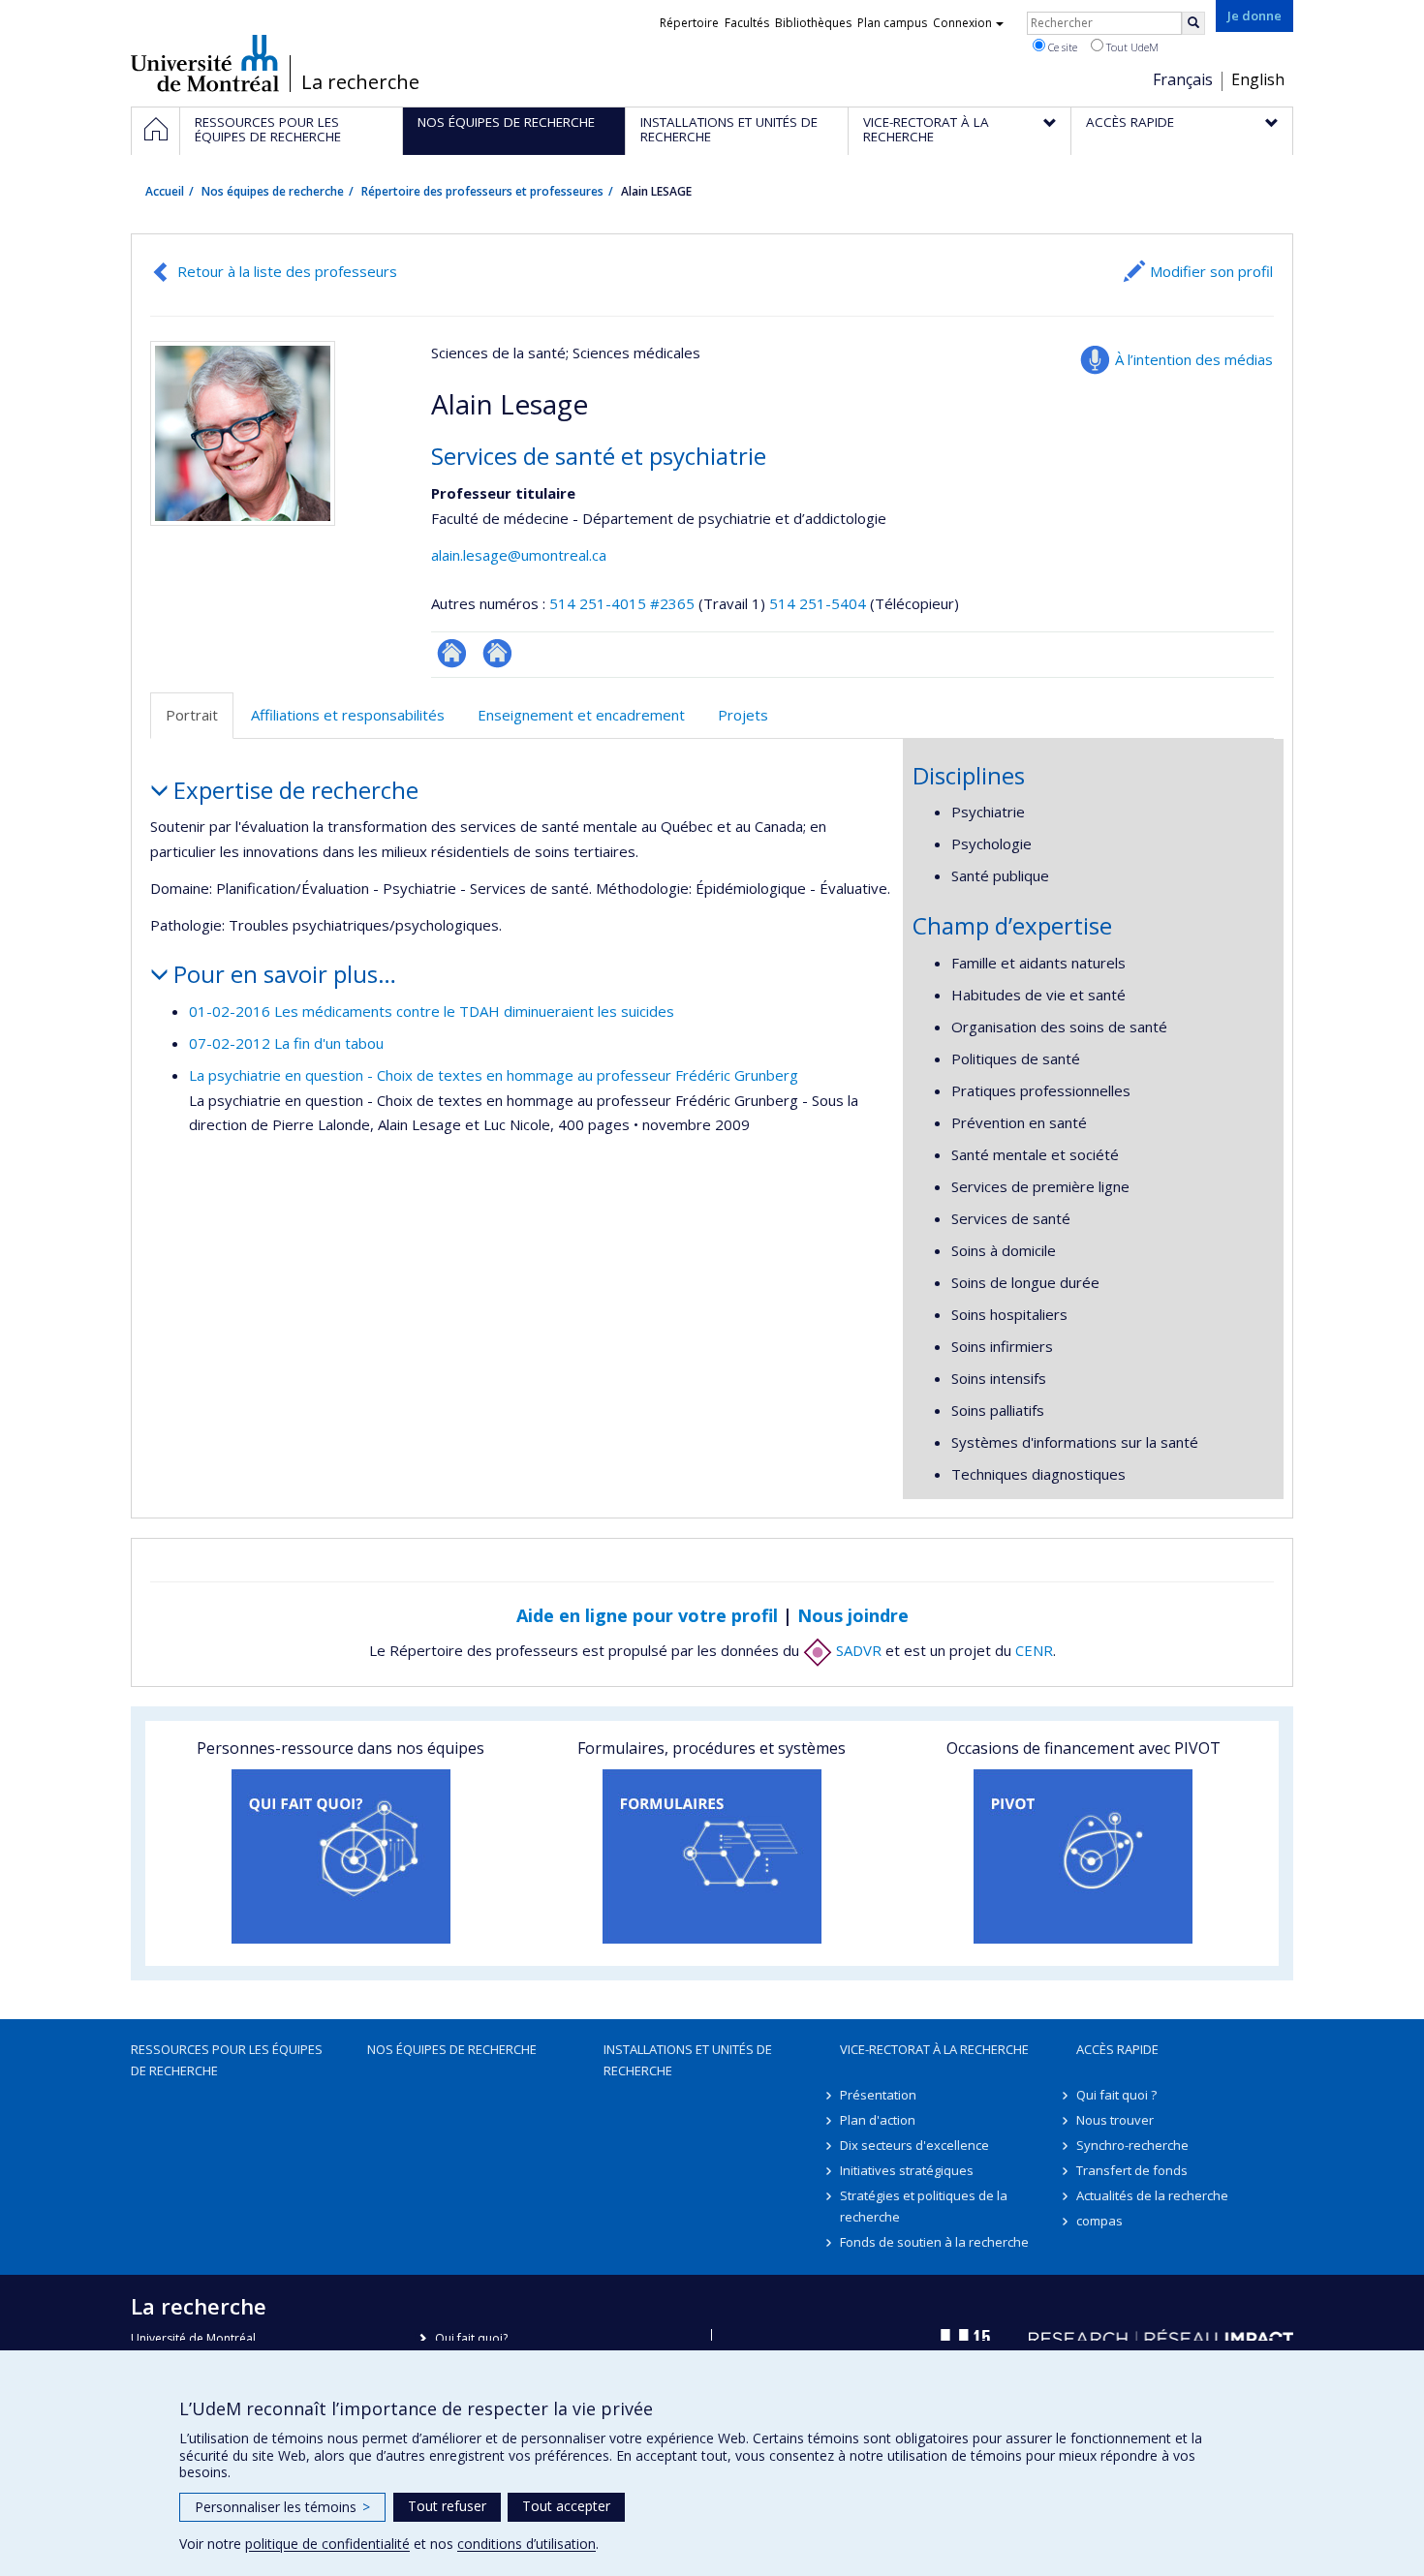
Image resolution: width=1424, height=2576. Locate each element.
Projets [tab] (743, 715)
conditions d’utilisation (526, 2544)
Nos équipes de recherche (273, 191)
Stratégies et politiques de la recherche (924, 2206)
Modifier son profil (1211, 271)
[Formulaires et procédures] (712, 1856)
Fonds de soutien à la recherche (934, 2242)
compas (1099, 2221)
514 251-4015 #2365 (622, 603)
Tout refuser (447, 2506)
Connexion (962, 23)
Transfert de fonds (1132, 2170)
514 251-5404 (820, 603)
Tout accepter (566, 2506)
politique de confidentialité (327, 2544)
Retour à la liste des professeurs (287, 271)
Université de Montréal (205, 63)
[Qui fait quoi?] (341, 1856)
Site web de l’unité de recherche (497, 653)
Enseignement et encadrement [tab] (581, 715)
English (1258, 79)
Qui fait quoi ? (1116, 2095)
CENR (1034, 1650)
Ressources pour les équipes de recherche (227, 2060)
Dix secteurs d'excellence (914, 2145)
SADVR (857, 1650)
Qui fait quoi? (471, 2338)
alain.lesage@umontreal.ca (519, 555)
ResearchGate (452, 653)
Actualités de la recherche (1152, 2195)
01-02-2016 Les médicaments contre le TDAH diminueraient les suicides (432, 1011)
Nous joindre (853, 1615)
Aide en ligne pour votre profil (647, 1615)
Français (1183, 79)
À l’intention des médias (1194, 359)
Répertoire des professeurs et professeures (482, 191)
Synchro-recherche (1132, 2145)
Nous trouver (1115, 2120)
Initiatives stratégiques (907, 2170)
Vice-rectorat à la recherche (934, 2049)
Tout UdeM (1131, 47)
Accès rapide (1117, 2049)
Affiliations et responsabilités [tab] (348, 715)
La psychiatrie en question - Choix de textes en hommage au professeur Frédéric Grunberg (494, 1075)
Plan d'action (878, 2120)
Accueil (165, 191)
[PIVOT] (1083, 1856)
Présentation (878, 2095)
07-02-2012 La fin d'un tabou (286, 1043)
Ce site (1061, 47)
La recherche (360, 82)
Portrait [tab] (192, 715)
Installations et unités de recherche (688, 2060)
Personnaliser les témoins (282, 2507)
